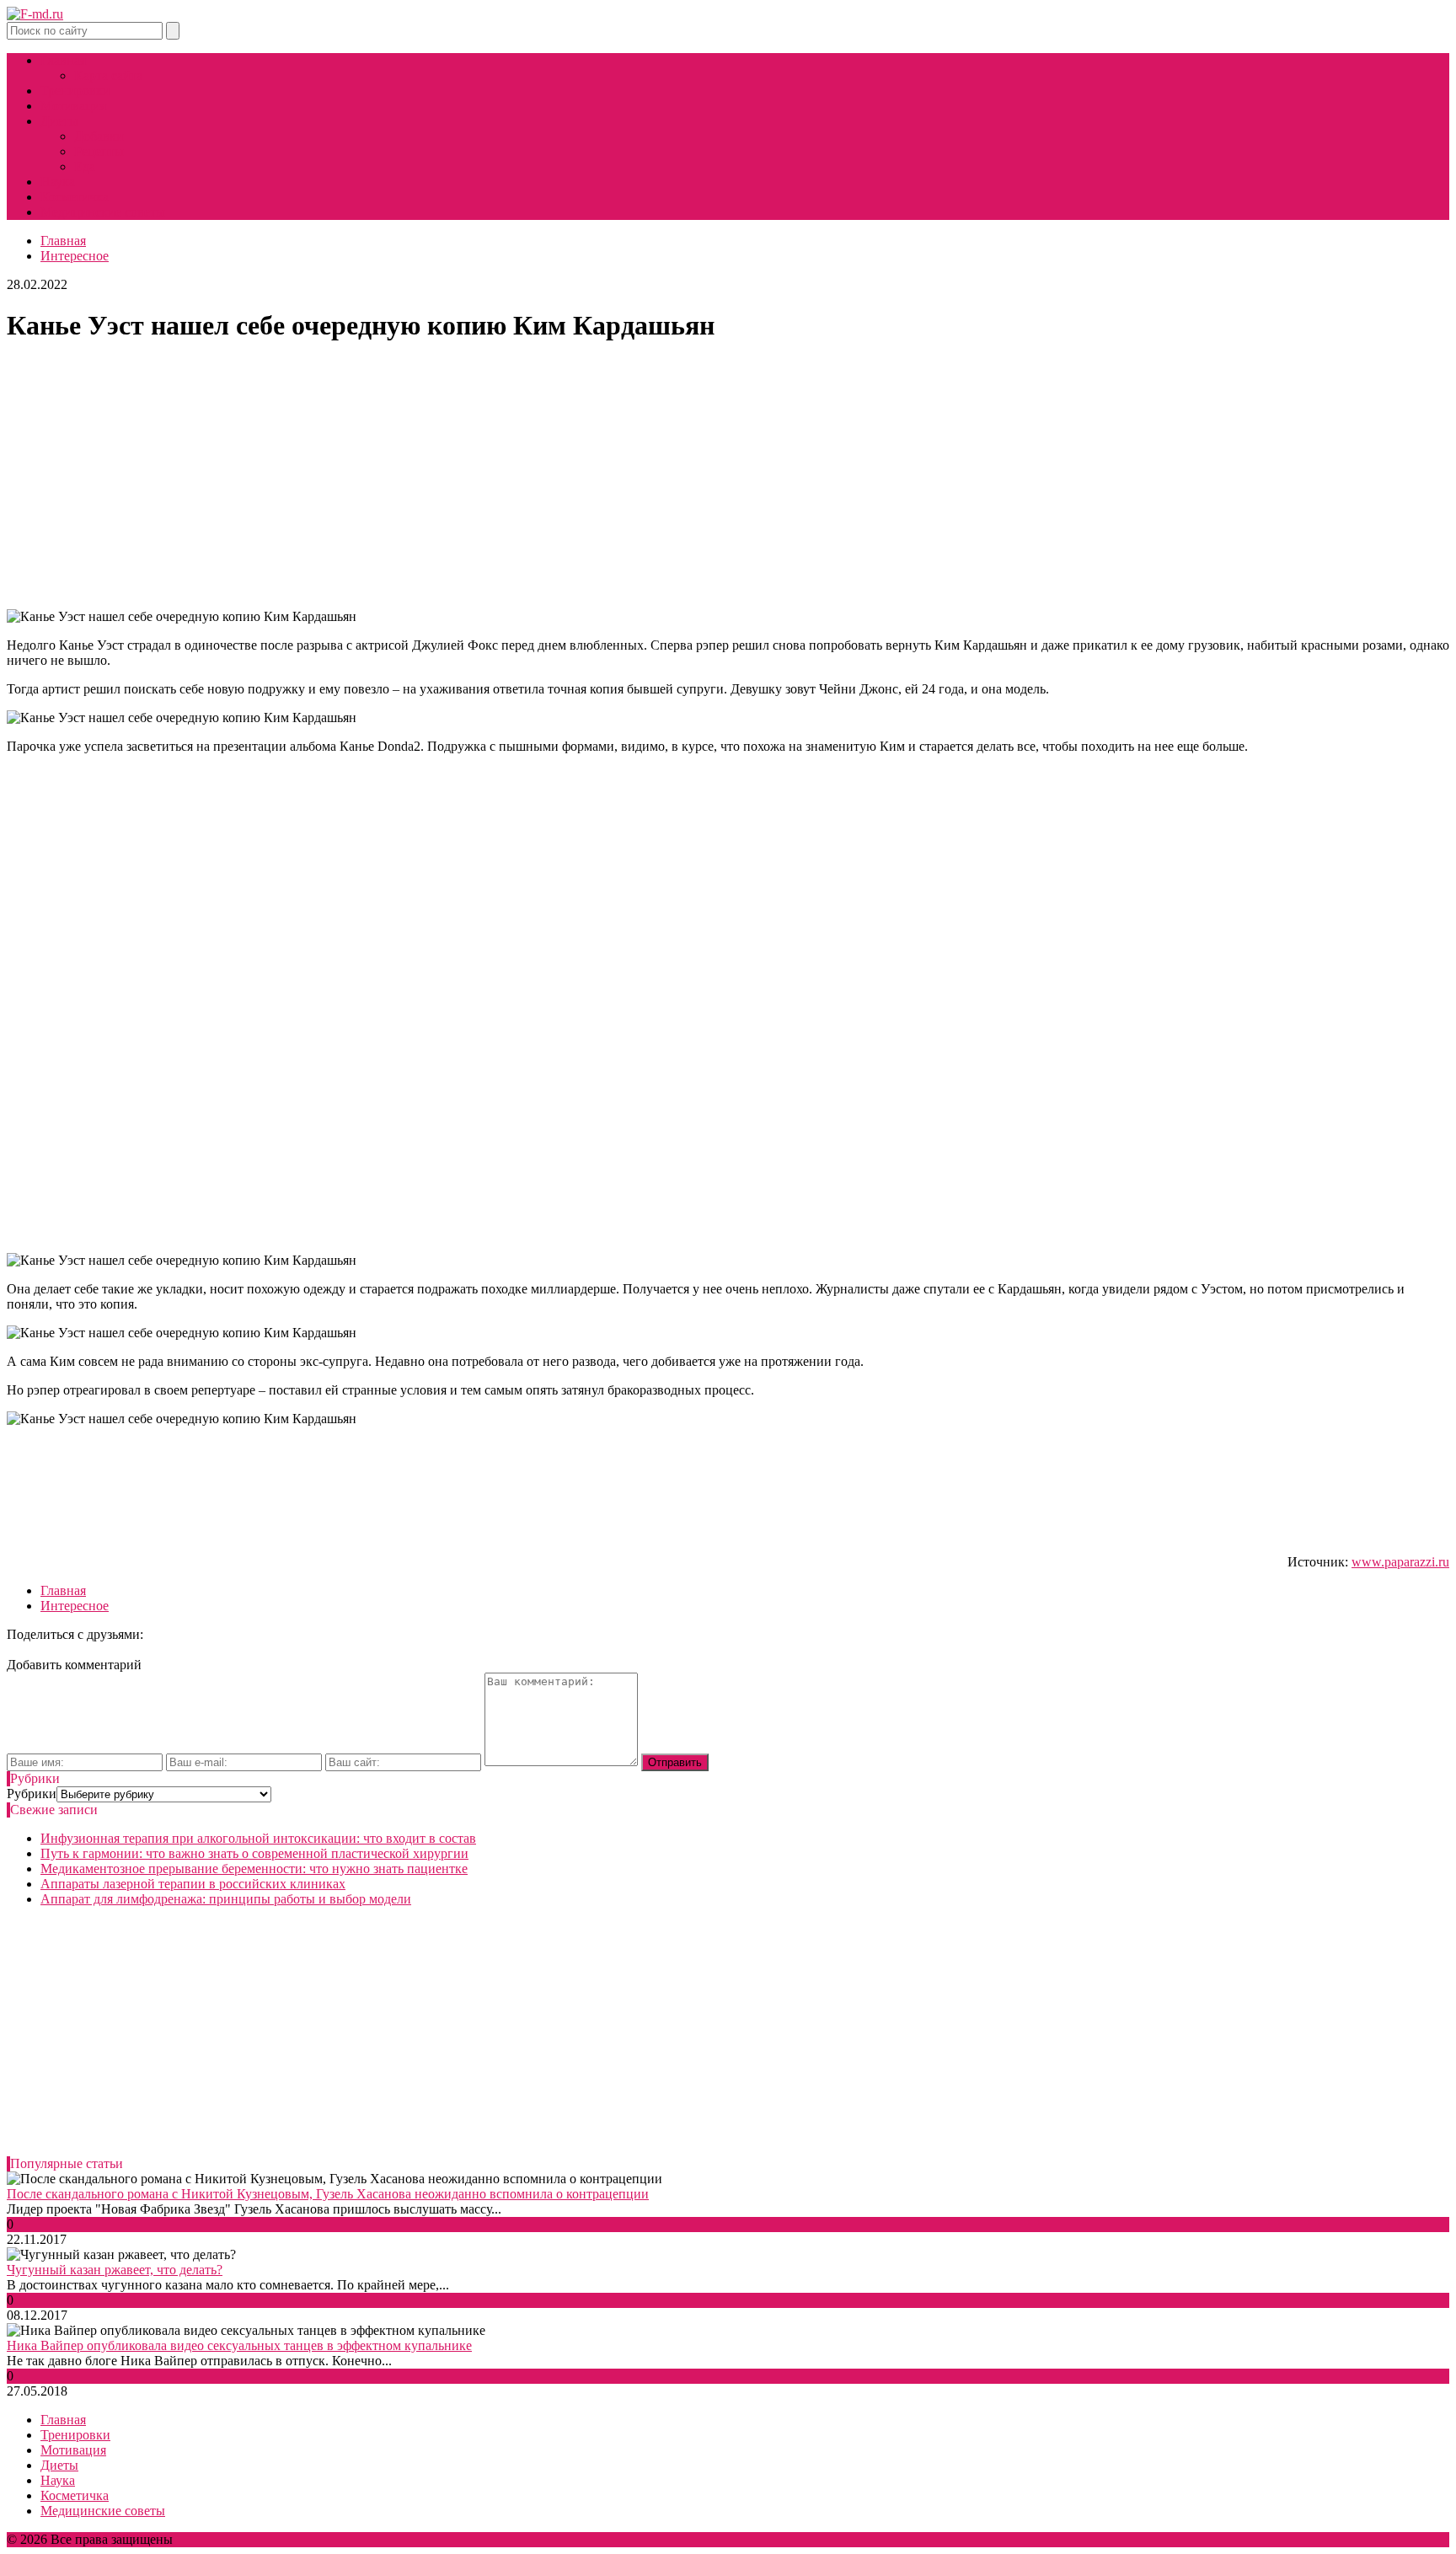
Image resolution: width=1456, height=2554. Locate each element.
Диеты (59, 121)
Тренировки (75, 91)
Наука (58, 182)
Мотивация (73, 106)
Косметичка (75, 197)
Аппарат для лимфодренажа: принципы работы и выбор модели (226, 1899)
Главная (63, 60)
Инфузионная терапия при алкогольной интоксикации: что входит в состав (258, 1838)
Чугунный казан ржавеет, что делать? (115, 2270)
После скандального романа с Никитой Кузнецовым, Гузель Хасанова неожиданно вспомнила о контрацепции (328, 2194)
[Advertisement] (728, 478)
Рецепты (99, 151)
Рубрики (32, 1794)
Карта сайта (108, 75)
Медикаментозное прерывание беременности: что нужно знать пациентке (254, 1869)
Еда (85, 166)
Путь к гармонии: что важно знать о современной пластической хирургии (254, 1853)
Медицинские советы (103, 212)
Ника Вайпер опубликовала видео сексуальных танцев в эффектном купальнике (239, 2345)
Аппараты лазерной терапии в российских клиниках (193, 1884)
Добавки (99, 136)
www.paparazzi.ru (1400, 1562)
